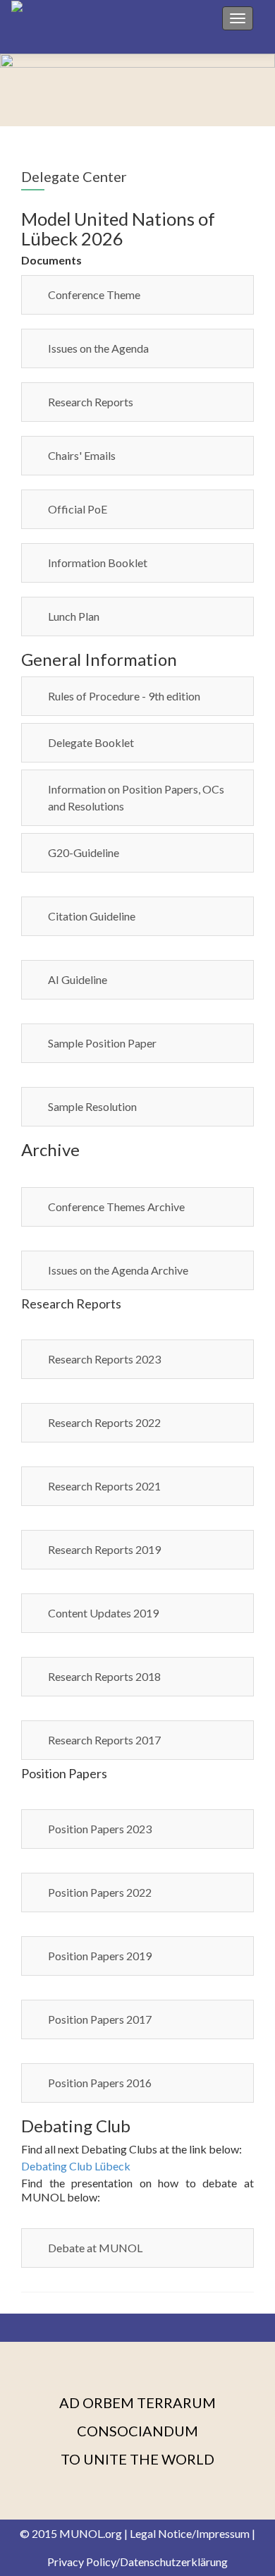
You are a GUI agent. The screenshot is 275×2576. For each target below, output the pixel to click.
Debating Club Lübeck (76, 2166)
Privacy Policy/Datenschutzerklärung (137, 2562)
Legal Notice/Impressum (190, 2533)
